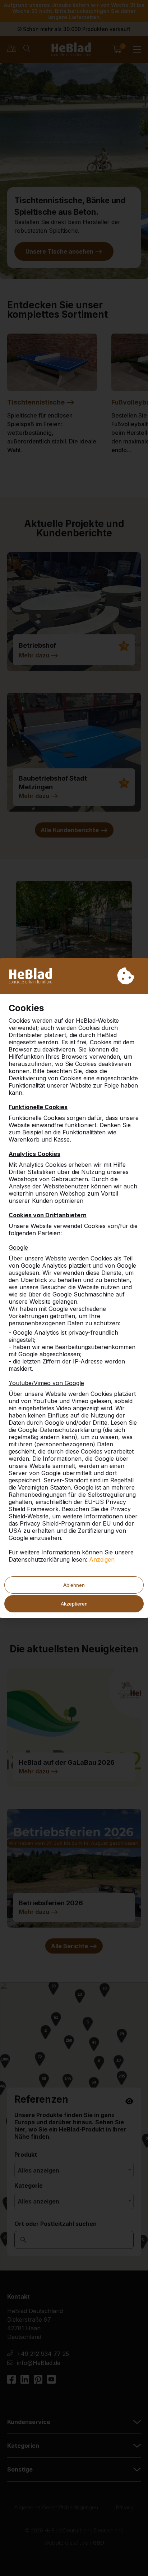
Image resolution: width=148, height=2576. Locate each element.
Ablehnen (74, 1585)
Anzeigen (102, 1559)
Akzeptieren (74, 1604)
